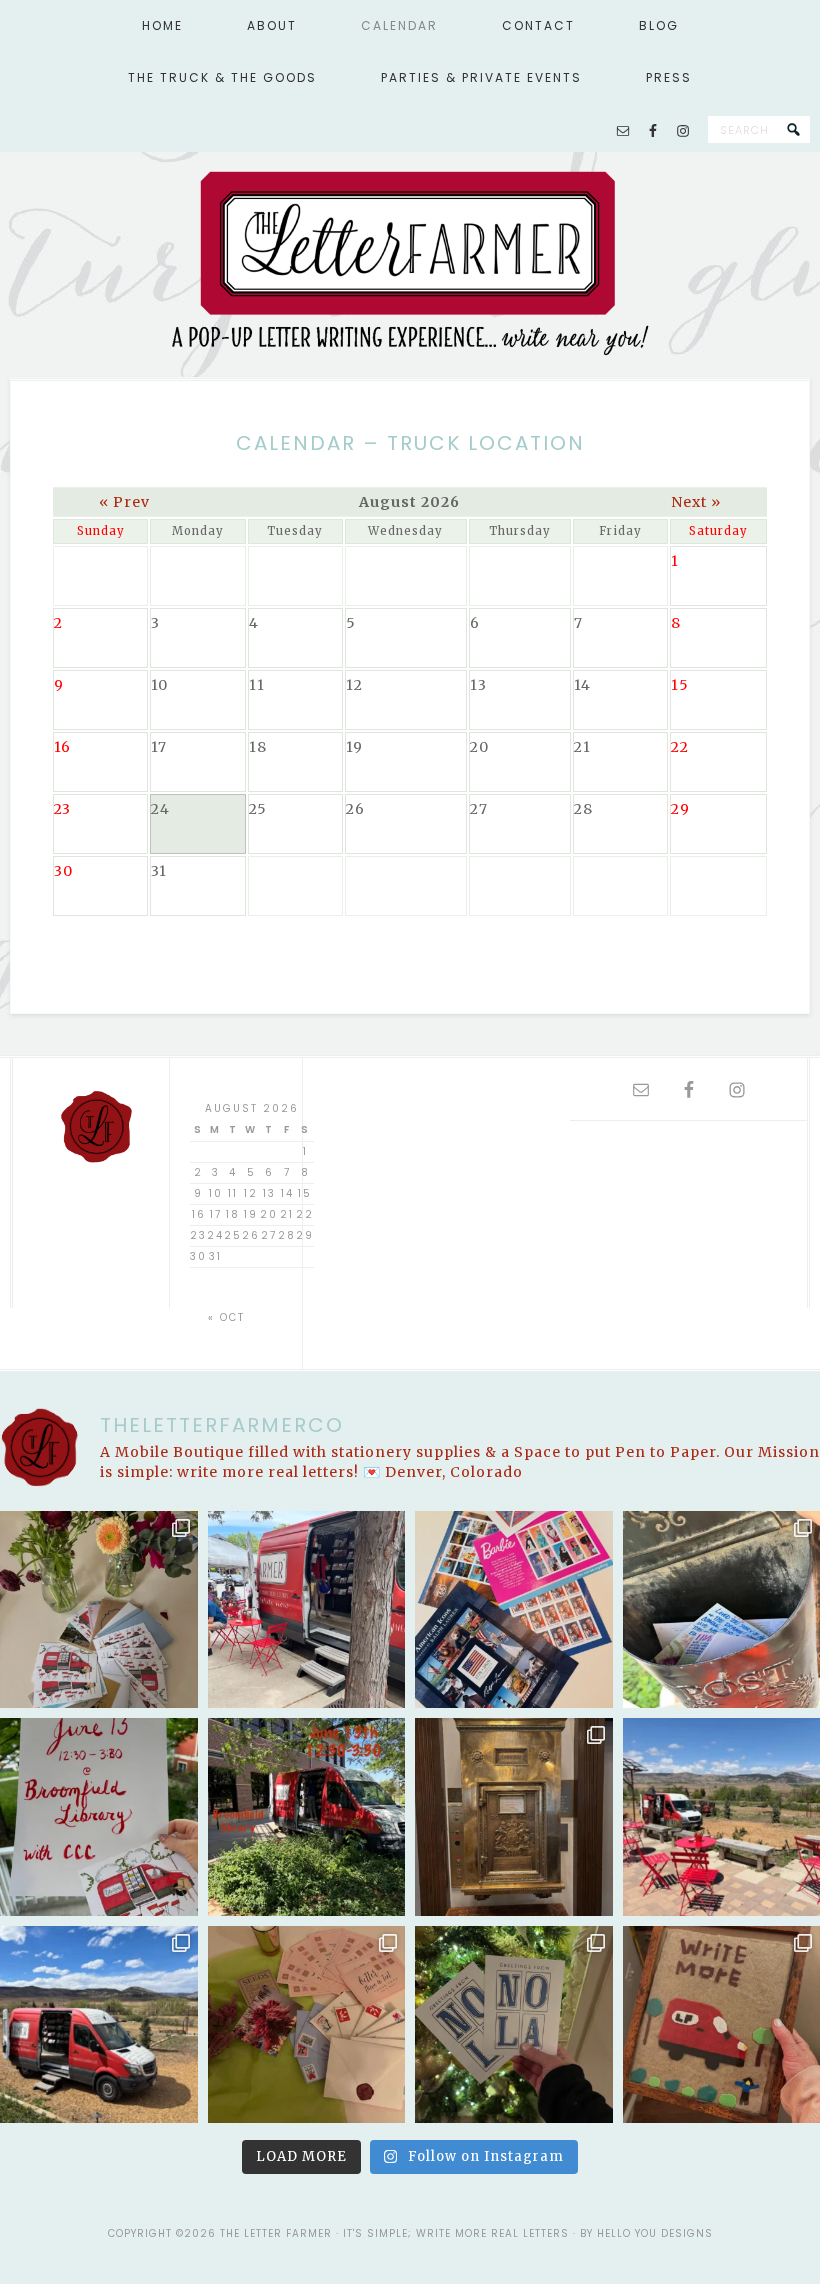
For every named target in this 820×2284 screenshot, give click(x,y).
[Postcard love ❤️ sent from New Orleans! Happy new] (514, 2025)
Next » (696, 502)
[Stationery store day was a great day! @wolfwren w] (99, 1610)
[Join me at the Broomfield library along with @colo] (307, 1817)
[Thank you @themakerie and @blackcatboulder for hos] (99, 2025)
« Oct (226, 1317)
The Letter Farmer (410, 261)
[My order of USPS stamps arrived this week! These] (514, 1610)
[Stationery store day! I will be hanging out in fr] (307, 1610)
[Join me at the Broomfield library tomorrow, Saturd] (99, 1817)
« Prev (124, 502)
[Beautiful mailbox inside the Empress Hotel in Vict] (514, 1817)
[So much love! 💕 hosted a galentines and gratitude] (307, 2025)
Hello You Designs (655, 2233)
